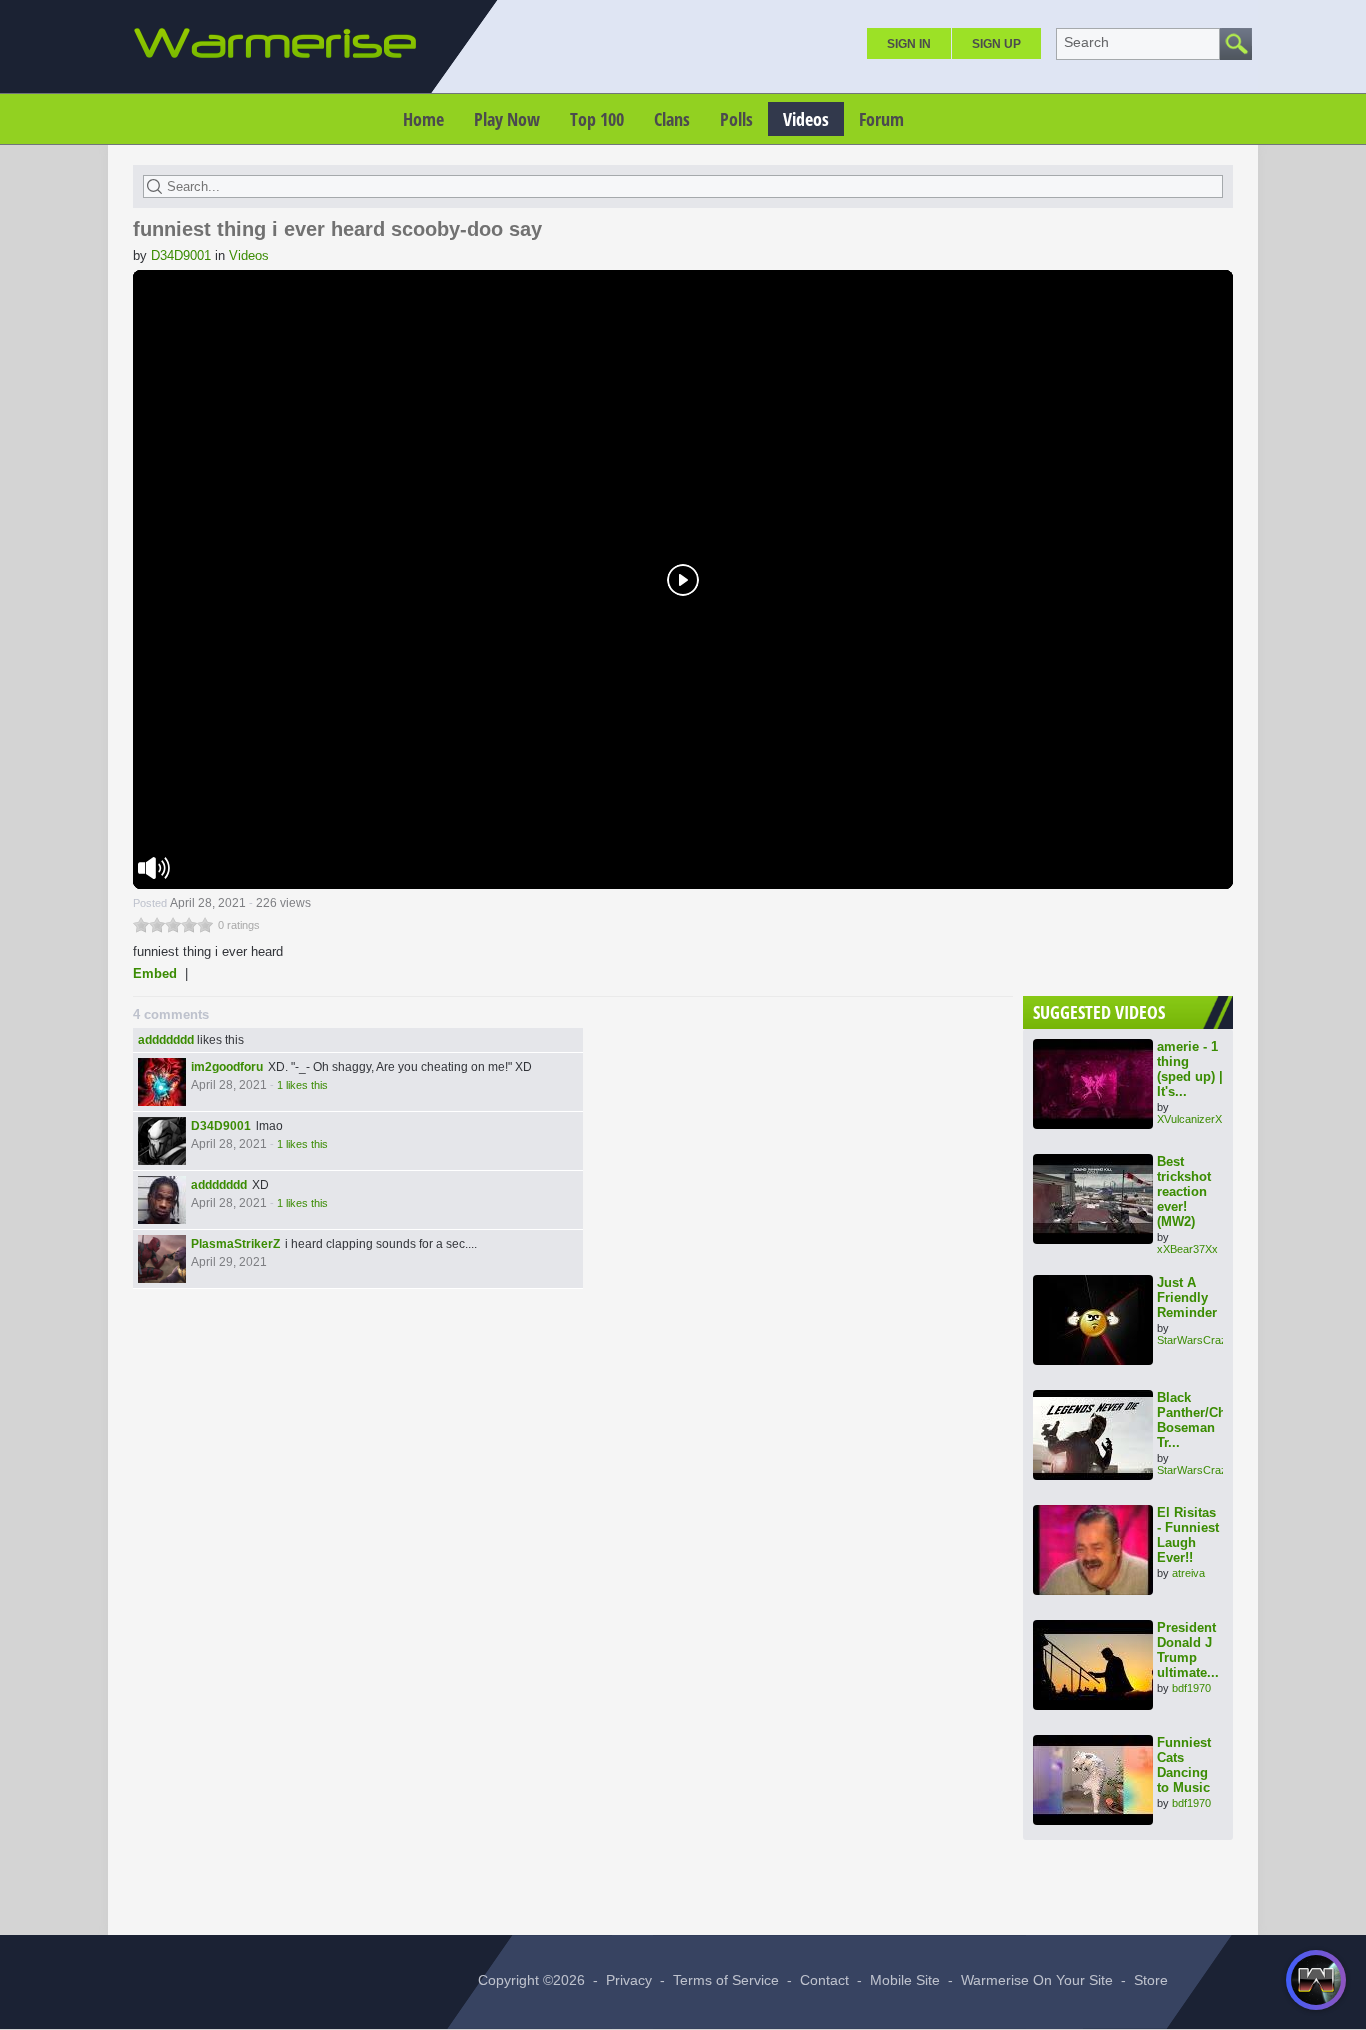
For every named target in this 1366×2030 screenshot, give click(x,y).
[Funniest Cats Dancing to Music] (1093, 1780)
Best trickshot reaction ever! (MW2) (1184, 1191)
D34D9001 (181, 255)
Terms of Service (726, 1980)
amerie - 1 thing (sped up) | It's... (1190, 1069)
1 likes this (302, 1085)
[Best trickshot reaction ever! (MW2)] (1093, 1199)
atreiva (1188, 1573)
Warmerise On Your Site (1037, 1980)
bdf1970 (1191, 1688)
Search (1086, 42)
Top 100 (597, 119)
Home (423, 119)
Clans (672, 119)
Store (1151, 1980)
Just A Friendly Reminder (1187, 1297)
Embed (155, 973)
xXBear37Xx (1187, 1249)
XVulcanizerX (1189, 1119)
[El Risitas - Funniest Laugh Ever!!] (1093, 1550)
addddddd (166, 1040)
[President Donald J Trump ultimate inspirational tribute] (1093, 1665)
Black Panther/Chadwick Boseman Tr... (1213, 1420)
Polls (736, 119)
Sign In (909, 44)
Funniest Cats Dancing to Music (1184, 1765)
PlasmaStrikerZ (235, 1244)
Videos (806, 119)
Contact (824, 1980)
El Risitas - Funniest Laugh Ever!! (1188, 1535)
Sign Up (996, 44)
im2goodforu (227, 1067)
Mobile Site (905, 1980)
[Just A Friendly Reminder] (1093, 1320)
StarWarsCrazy (1195, 1340)
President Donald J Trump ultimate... (1188, 1650)
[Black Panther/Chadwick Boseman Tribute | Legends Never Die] (1093, 1435)
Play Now (507, 119)
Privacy (629, 1980)
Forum (881, 119)
